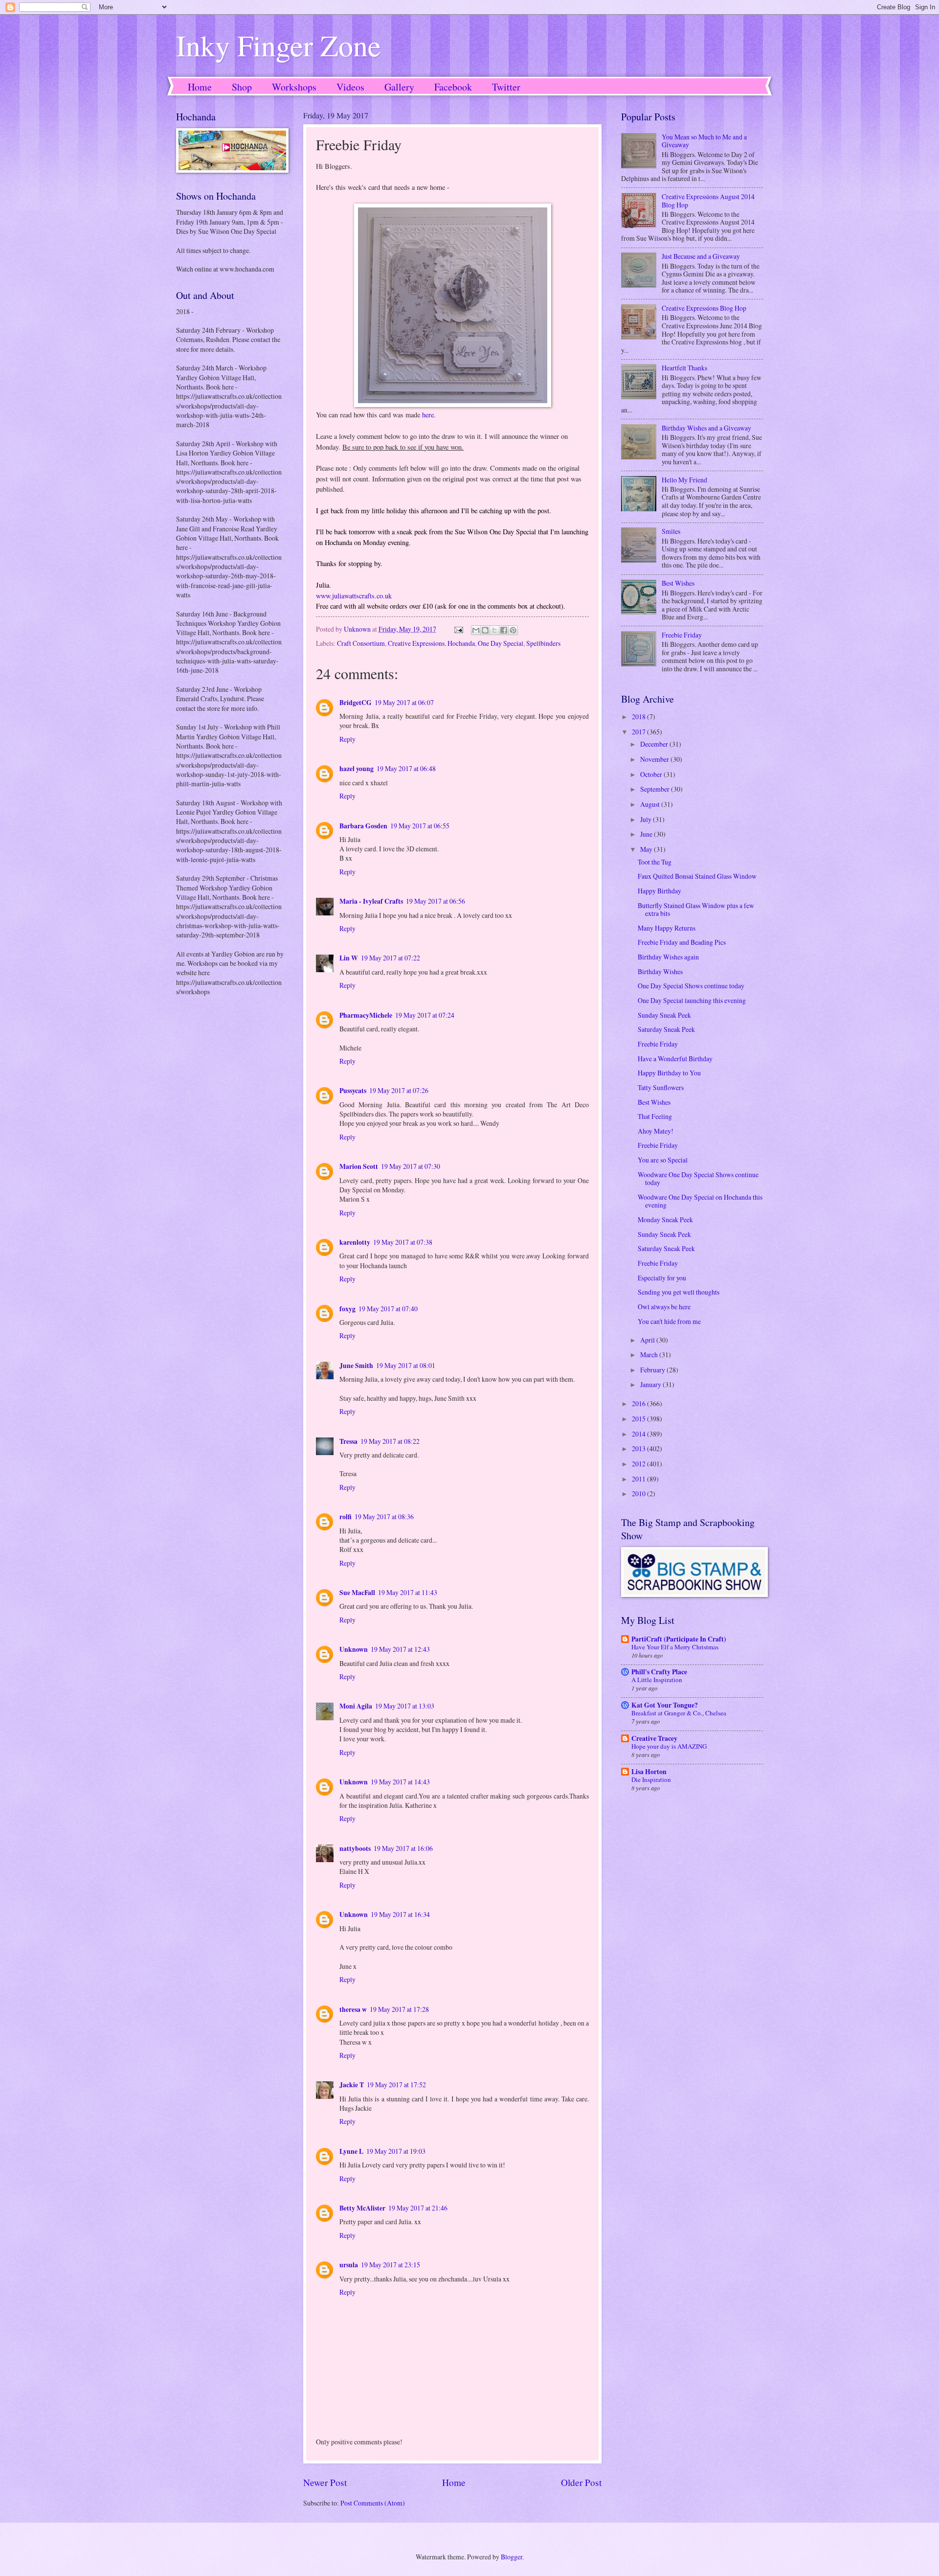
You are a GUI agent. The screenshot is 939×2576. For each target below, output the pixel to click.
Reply (347, 739)
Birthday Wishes (660, 971)
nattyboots (355, 1848)
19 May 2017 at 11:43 (408, 1592)
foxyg (347, 1309)
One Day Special (501, 643)
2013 (639, 1448)
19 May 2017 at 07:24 (425, 1015)
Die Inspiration (651, 1779)
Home (200, 87)
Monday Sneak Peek (665, 1220)
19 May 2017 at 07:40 (388, 1309)
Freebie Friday (682, 635)
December (655, 744)
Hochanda (461, 643)
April (648, 1340)
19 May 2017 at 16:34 (400, 1914)
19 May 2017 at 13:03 (405, 1706)
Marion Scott (359, 1166)
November (655, 759)
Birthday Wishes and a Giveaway (706, 428)
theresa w (353, 2009)
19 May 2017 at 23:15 (391, 2265)
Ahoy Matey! (656, 1131)
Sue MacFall (357, 1593)
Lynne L (351, 2151)
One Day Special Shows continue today (691, 986)
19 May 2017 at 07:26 (399, 1090)
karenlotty (355, 1242)
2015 (639, 1419)
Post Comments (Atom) (373, 2503)
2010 (639, 1493)
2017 (639, 732)
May (647, 849)
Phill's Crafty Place (659, 1672)
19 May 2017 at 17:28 (399, 2009)
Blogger (512, 2557)
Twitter (506, 87)
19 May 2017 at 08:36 (384, 1516)
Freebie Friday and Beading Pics (682, 942)
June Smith (356, 1366)
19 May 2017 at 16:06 (403, 1848)
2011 (639, 1479)
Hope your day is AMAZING (669, 1746)
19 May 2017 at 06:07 (404, 702)
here (428, 415)
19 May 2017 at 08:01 (406, 1365)
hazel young (357, 769)
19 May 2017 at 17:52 (396, 2085)
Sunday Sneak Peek (664, 1015)
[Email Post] (458, 629)
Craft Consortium (361, 643)
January (651, 1384)
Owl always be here (664, 1307)
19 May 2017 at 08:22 (390, 1441)
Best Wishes (678, 583)
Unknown (354, 1649)
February (653, 1370)
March (650, 1355)
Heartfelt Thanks (684, 368)
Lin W (349, 958)
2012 (639, 1464)
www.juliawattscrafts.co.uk (354, 596)
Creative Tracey (654, 1738)
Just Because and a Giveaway (701, 256)
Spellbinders (543, 643)
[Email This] (476, 630)
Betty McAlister (362, 2208)
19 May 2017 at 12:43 (400, 1649)
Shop (242, 87)
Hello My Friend (684, 480)
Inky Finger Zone (279, 45)
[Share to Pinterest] (513, 630)
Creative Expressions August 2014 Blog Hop (708, 201)
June (647, 834)
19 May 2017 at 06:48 (406, 768)
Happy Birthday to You (669, 1073)
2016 (639, 1403)
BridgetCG (356, 703)
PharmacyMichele (366, 1015)
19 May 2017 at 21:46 (418, 2208)
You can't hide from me (669, 1321)
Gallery (399, 87)
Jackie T (352, 2085)
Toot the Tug (655, 862)
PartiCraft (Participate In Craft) (679, 1639)
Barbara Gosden (363, 826)
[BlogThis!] (485, 630)
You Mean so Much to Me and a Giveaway (704, 141)
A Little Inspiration (657, 1680)
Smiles (671, 531)
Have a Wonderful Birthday (675, 1059)
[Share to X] (494, 630)
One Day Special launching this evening (692, 1000)
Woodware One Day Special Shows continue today (698, 1179)
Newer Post (325, 2482)
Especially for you (662, 1278)
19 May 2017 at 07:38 (403, 1242)
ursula (349, 2265)
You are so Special (663, 1160)
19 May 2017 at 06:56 (436, 901)
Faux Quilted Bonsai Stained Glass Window (697, 876)
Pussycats (353, 1091)
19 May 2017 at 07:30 (411, 1166)
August (651, 804)
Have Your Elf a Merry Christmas (675, 1647)
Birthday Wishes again (668, 957)
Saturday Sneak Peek (666, 1029)
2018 (639, 717)
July (647, 819)
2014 (639, 1434)
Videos (350, 87)
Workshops (294, 87)
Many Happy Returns (667, 928)
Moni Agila (356, 1706)
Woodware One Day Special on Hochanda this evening (700, 1201)
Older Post (581, 2482)
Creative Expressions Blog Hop (704, 308)
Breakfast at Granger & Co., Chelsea (679, 1713)
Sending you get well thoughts (679, 1292)
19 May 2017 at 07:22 (391, 958)
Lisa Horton (649, 1772)
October (652, 774)
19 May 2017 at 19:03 (396, 2151)
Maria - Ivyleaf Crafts (371, 901)
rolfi (346, 1517)
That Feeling (655, 1116)
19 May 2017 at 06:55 (420, 826)
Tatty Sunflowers (661, 1087)
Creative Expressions (416, 643)
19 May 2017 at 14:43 (400, 1782)
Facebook (453, 87)
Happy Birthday (660, 891)
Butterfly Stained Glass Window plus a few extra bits (696, 910)
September (656, 789)
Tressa (348, 1441)
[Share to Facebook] (504, 630)
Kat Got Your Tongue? (665, 1705)
